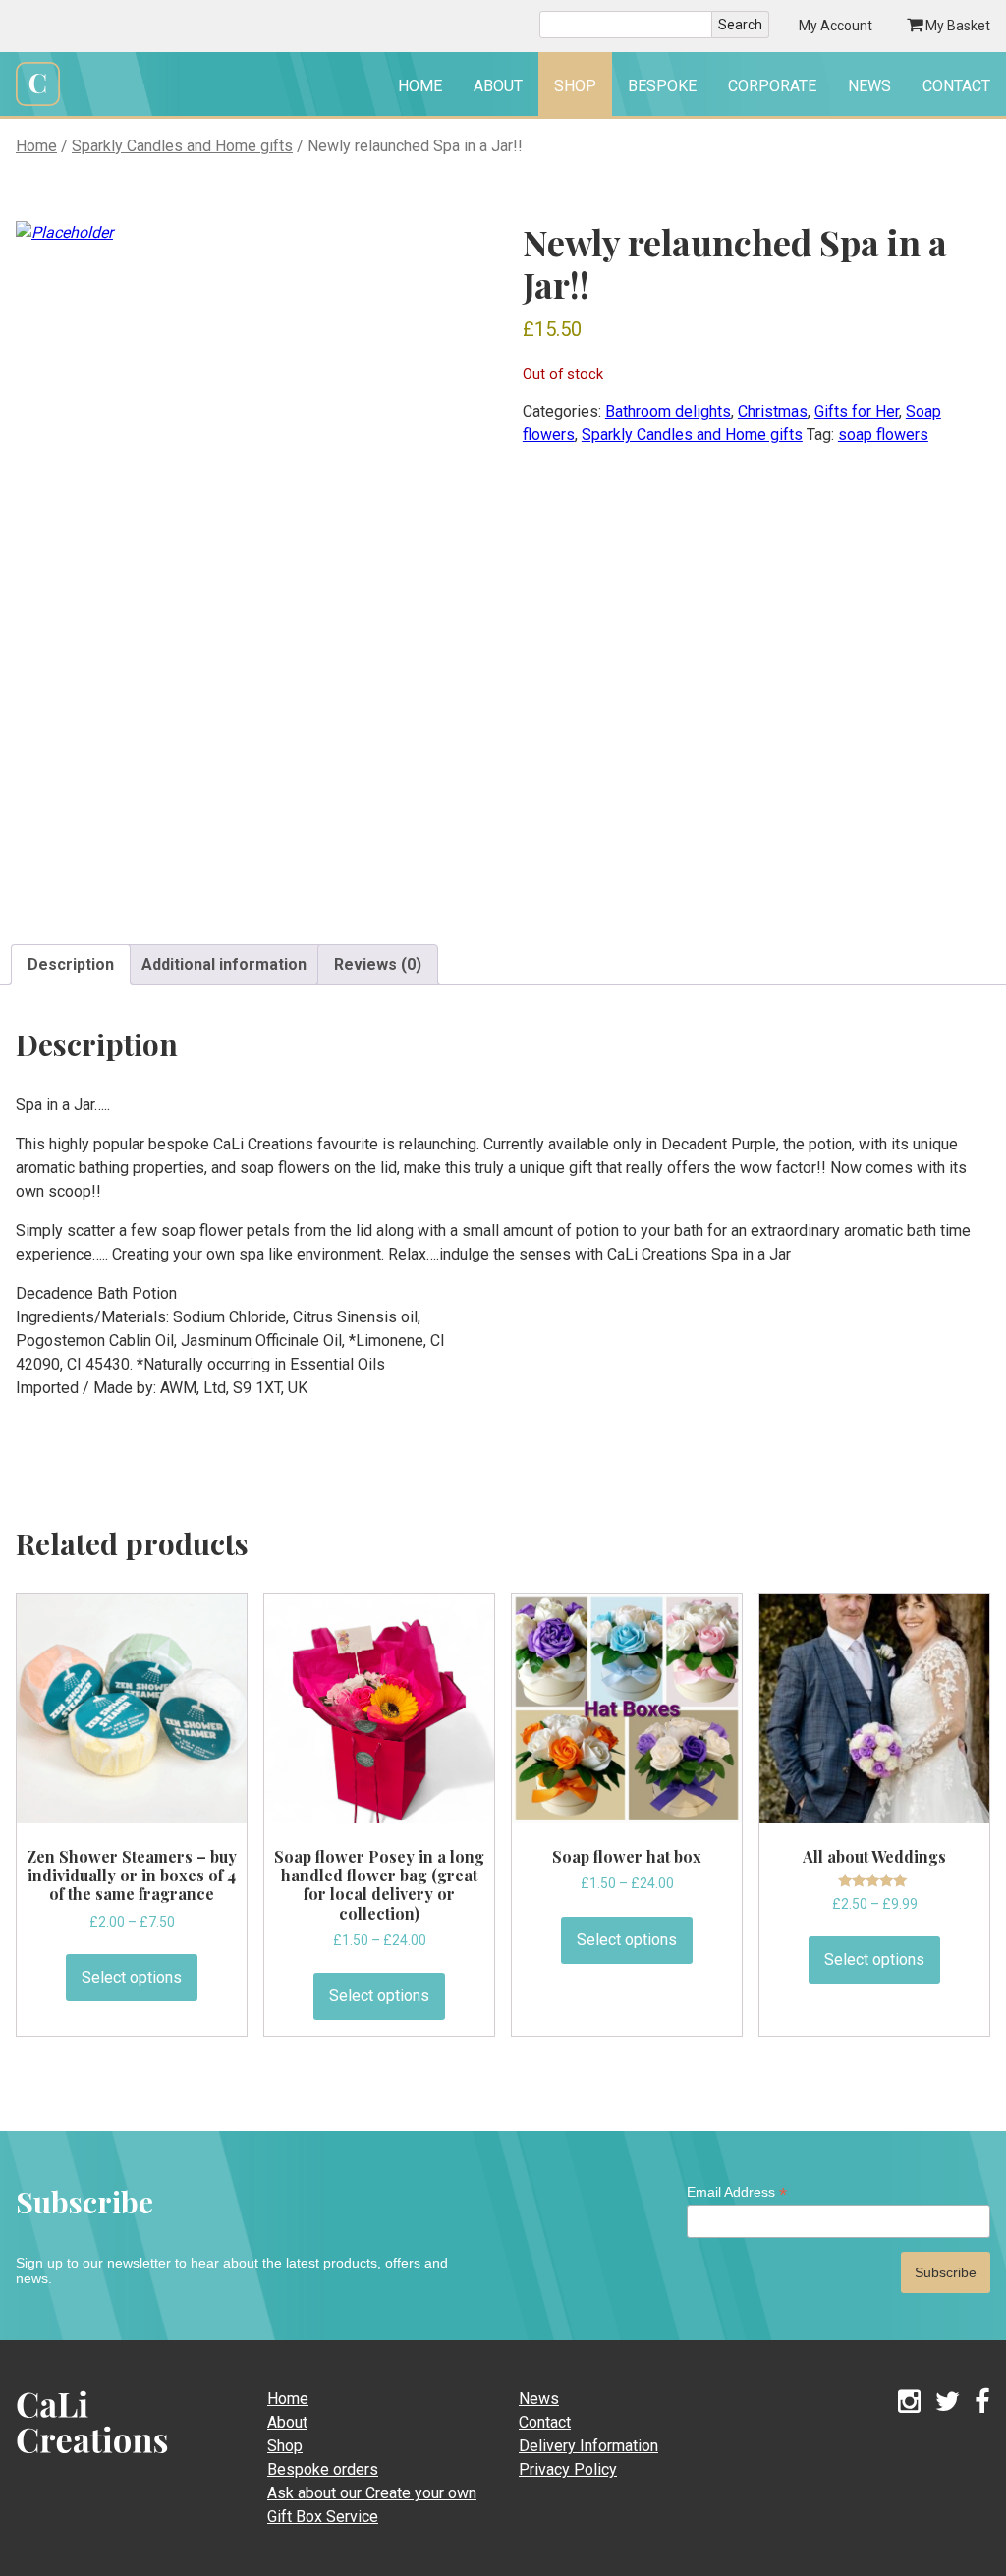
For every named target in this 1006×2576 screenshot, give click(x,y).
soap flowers (883, 435)
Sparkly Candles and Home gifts (182, 146)
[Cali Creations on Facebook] (982, 2403)
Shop (575, 86)
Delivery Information (588, 2446)
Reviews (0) (378, 964)
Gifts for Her (857, 411)
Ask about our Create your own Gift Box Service (372, 2505)
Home (420, 86)
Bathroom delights (668, 411)
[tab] (71, 965)
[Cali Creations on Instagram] (909, 2403)
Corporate (772, 86)
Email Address (737, 2192)
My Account (836, 26)
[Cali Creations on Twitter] (948, 2403)
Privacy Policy (568, 2469)
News (869, 86)
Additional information (224, 964)
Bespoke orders (323, 2469)
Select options (132, 1977)
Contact (956, 86)
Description (71, 964)
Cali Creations (38, 104)
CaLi (71, 2459)
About (498, 86)
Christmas (773, 411)
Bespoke (662, 86)
